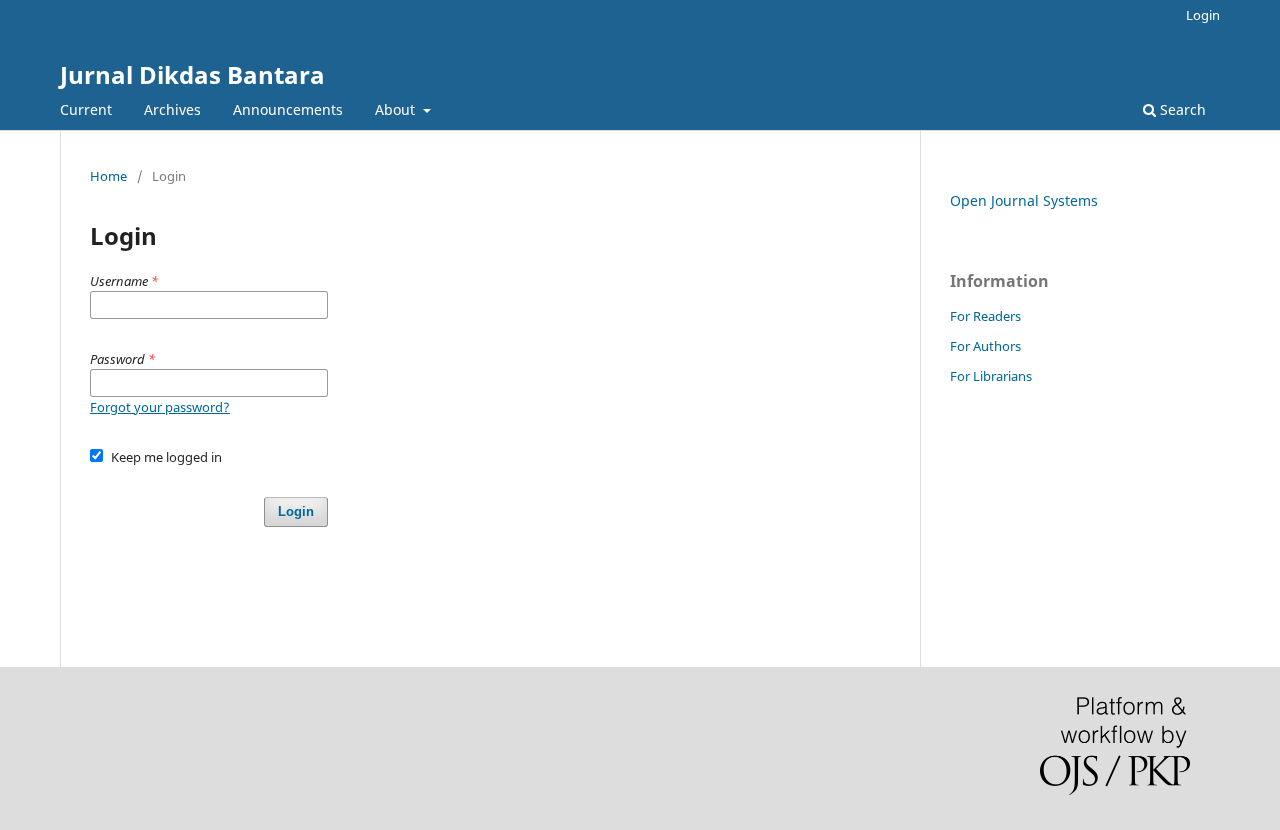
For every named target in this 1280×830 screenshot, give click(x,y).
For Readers (985, 316)
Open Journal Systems (1024, 200)
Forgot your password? (160, 407)
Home (108, 176)
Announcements (288, 109)
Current (86, 109)
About (397, 109)
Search (1181, 109)
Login (1203, 15)
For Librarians (991, 376)
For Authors (985, 346)
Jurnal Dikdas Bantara (192, 74)
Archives (172, 109)
